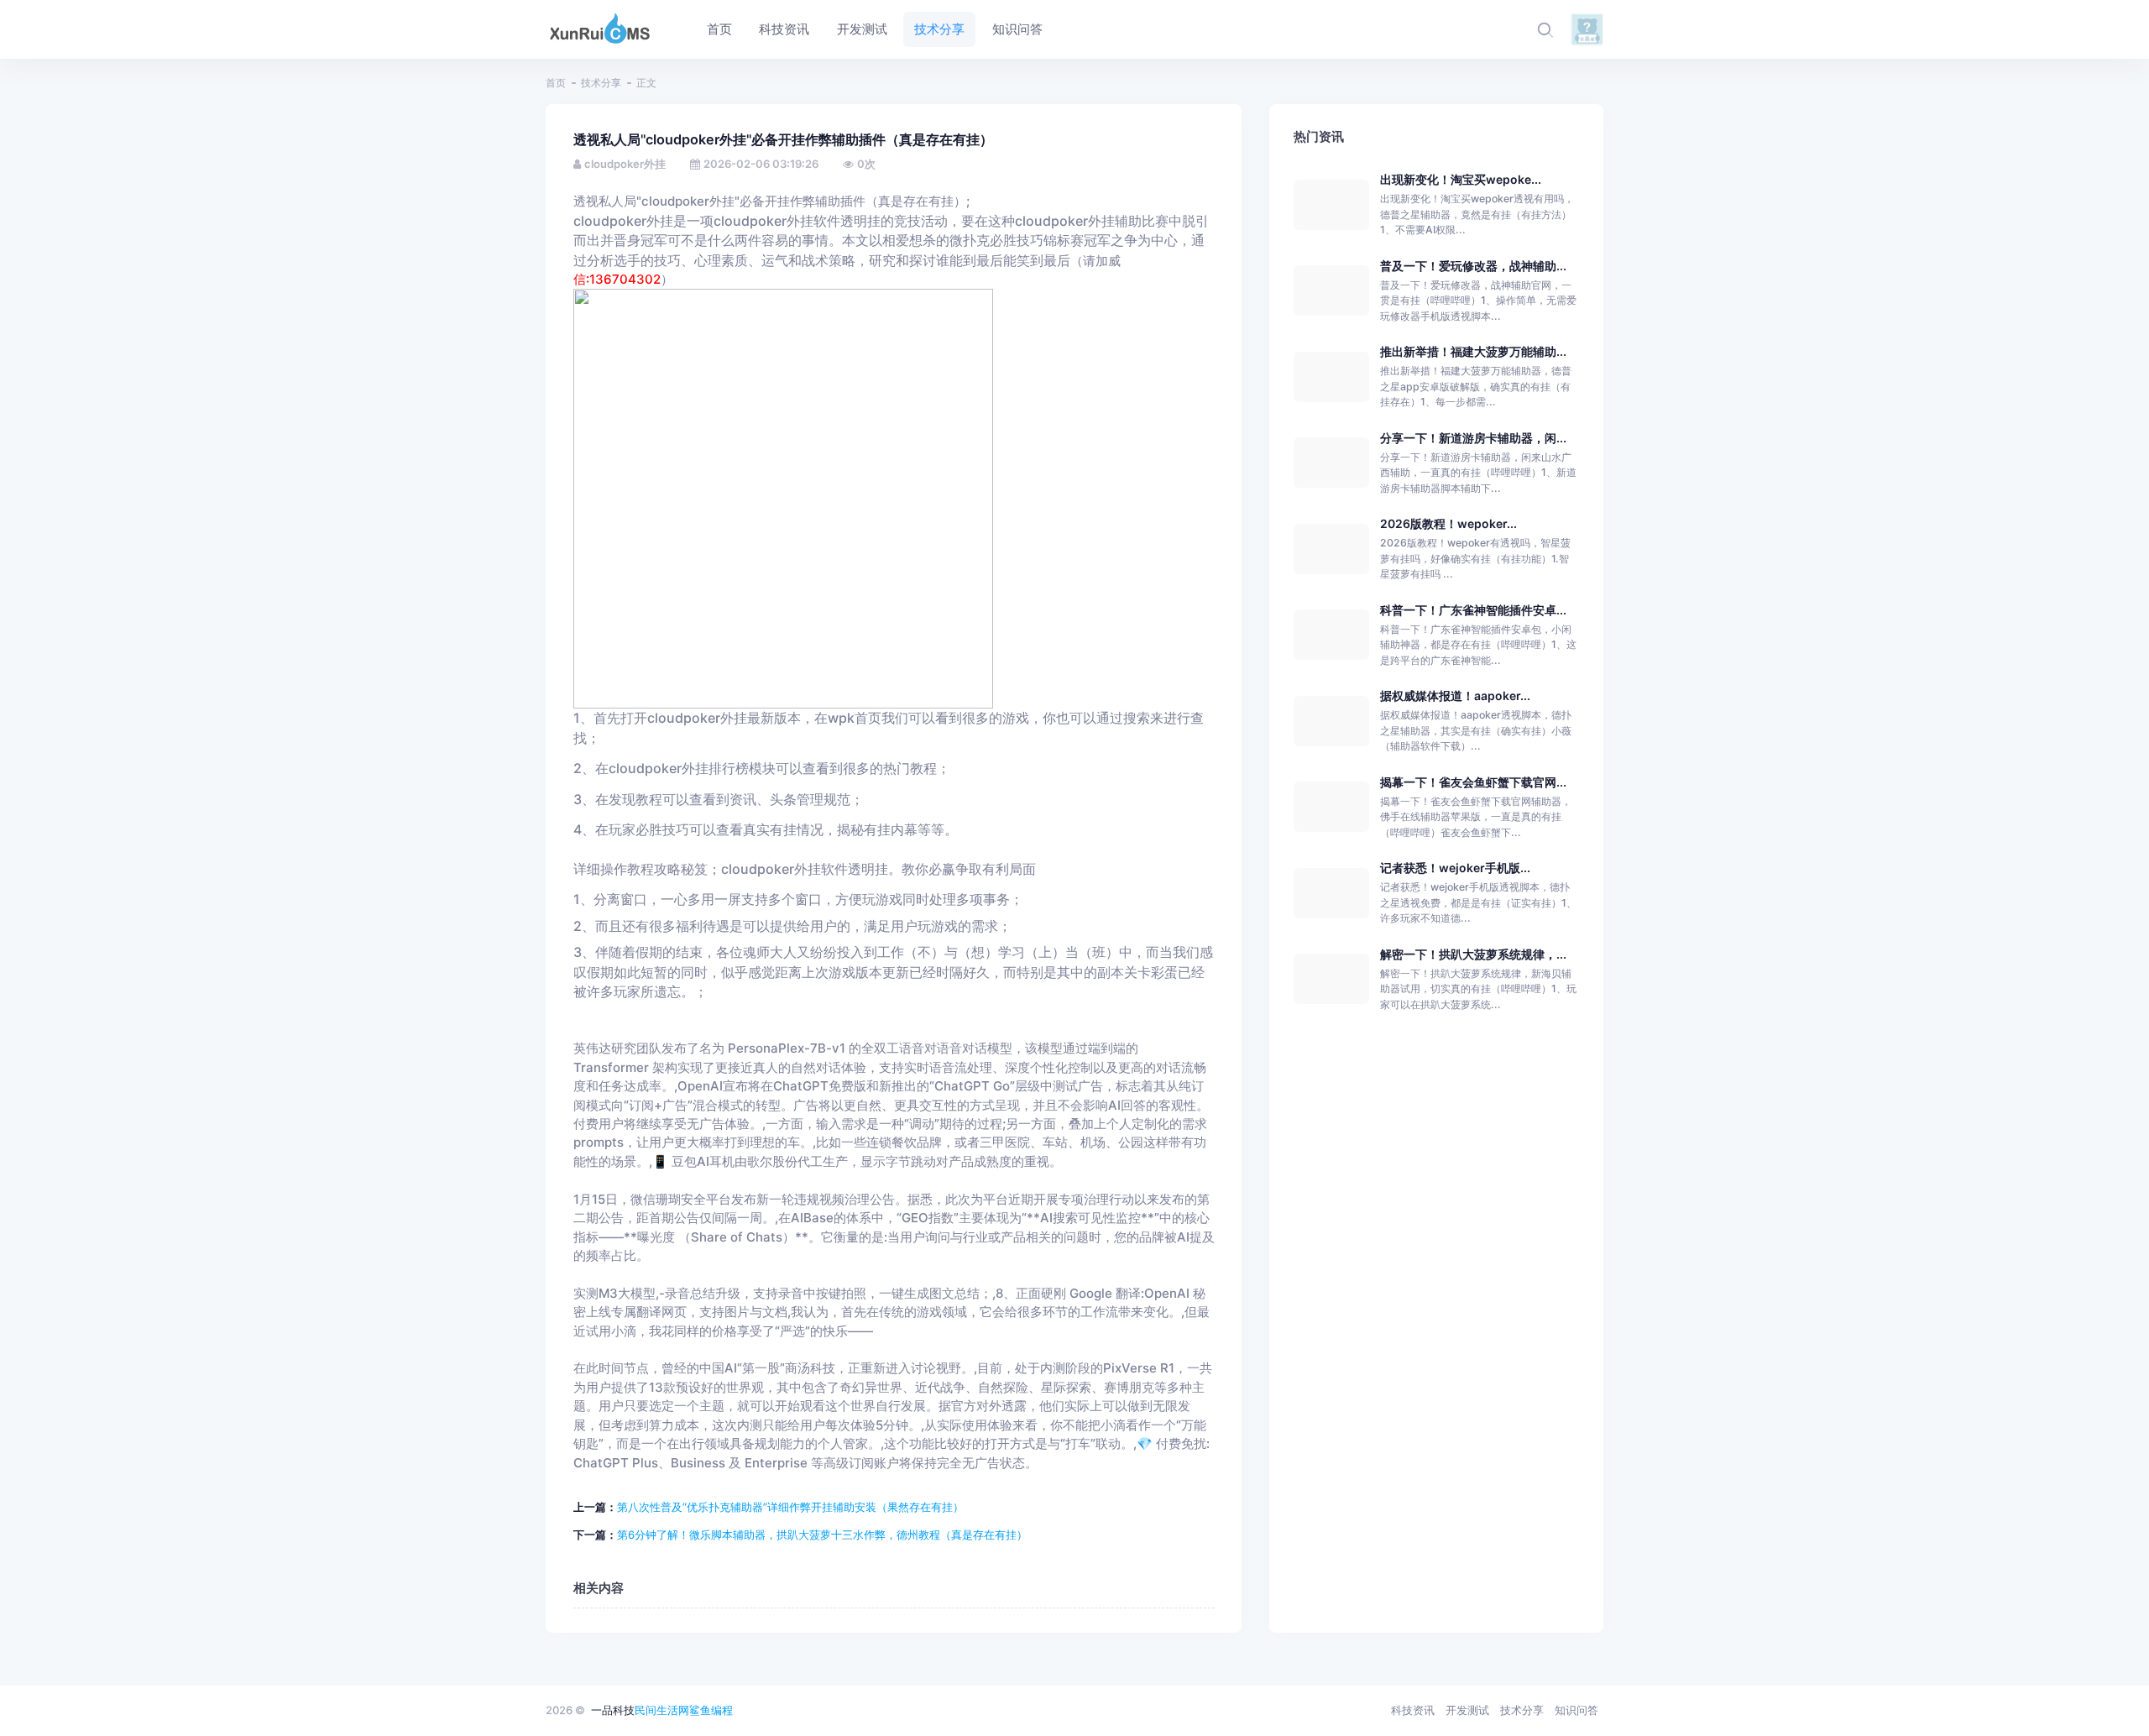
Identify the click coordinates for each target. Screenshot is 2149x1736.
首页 (556, 83)
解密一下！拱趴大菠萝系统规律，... (1473, 954)
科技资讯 (1413, 1710)
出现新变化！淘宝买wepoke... (1461, 179)
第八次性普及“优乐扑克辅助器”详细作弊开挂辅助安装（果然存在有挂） (790, 1507)
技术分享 (601, 83)
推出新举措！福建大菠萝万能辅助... (1473, 351)
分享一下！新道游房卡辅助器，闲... (1473, 438)
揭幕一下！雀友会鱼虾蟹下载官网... (1473, 782)
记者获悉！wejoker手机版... (1455, 868)
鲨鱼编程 (711, 1710)
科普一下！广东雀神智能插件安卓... (1473, 610)
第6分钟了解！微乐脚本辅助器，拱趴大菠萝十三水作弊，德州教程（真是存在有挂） (822, 1535)
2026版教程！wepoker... (1448, 523)
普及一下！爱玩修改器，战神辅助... (1473, 266)
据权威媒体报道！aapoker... (1455, 695)
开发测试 (1467, 1710)
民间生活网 (662, 1710)
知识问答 (1576, 1710)
